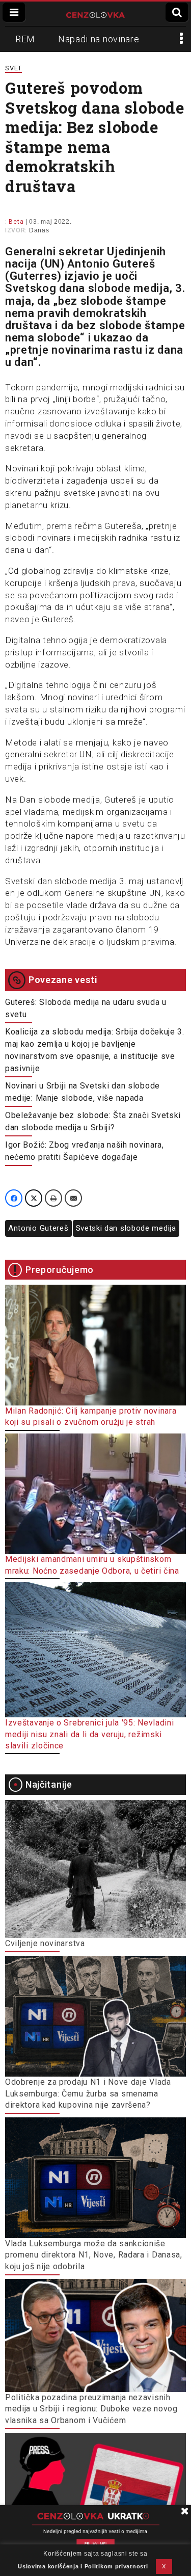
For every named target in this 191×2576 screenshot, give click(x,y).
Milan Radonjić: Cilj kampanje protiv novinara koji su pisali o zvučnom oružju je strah (91, 1416)
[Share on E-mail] (73, 1198)
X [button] (164, 2566)
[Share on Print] (53, 1198)
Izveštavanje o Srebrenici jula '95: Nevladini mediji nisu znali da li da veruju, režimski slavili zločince (90, 1734)
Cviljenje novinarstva (45, 1943)
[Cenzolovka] (95, 14)
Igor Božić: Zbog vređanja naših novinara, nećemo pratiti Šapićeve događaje (85, 1151)
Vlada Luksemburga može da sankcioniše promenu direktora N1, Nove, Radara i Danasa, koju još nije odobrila (94, 2255)
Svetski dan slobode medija (126, 1228)
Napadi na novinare (99, 39)
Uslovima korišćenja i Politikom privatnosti (83, 2566)
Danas (39, 230)
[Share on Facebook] (14, 1198)
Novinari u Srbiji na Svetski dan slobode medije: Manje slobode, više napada (83, 1092)
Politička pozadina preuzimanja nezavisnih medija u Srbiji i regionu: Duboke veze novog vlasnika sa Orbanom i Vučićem (91, 2409)
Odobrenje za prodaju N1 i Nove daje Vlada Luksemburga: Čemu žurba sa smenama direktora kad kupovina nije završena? (88, 2093)
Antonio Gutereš (38, 1228)
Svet (13, 68)
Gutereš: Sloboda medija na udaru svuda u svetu (86, 1008)
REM (25, 39)
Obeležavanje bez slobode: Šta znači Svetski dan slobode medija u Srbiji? (93, 1121)
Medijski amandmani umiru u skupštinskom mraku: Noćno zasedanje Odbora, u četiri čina (92, 1565)
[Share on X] (34, 1198)
